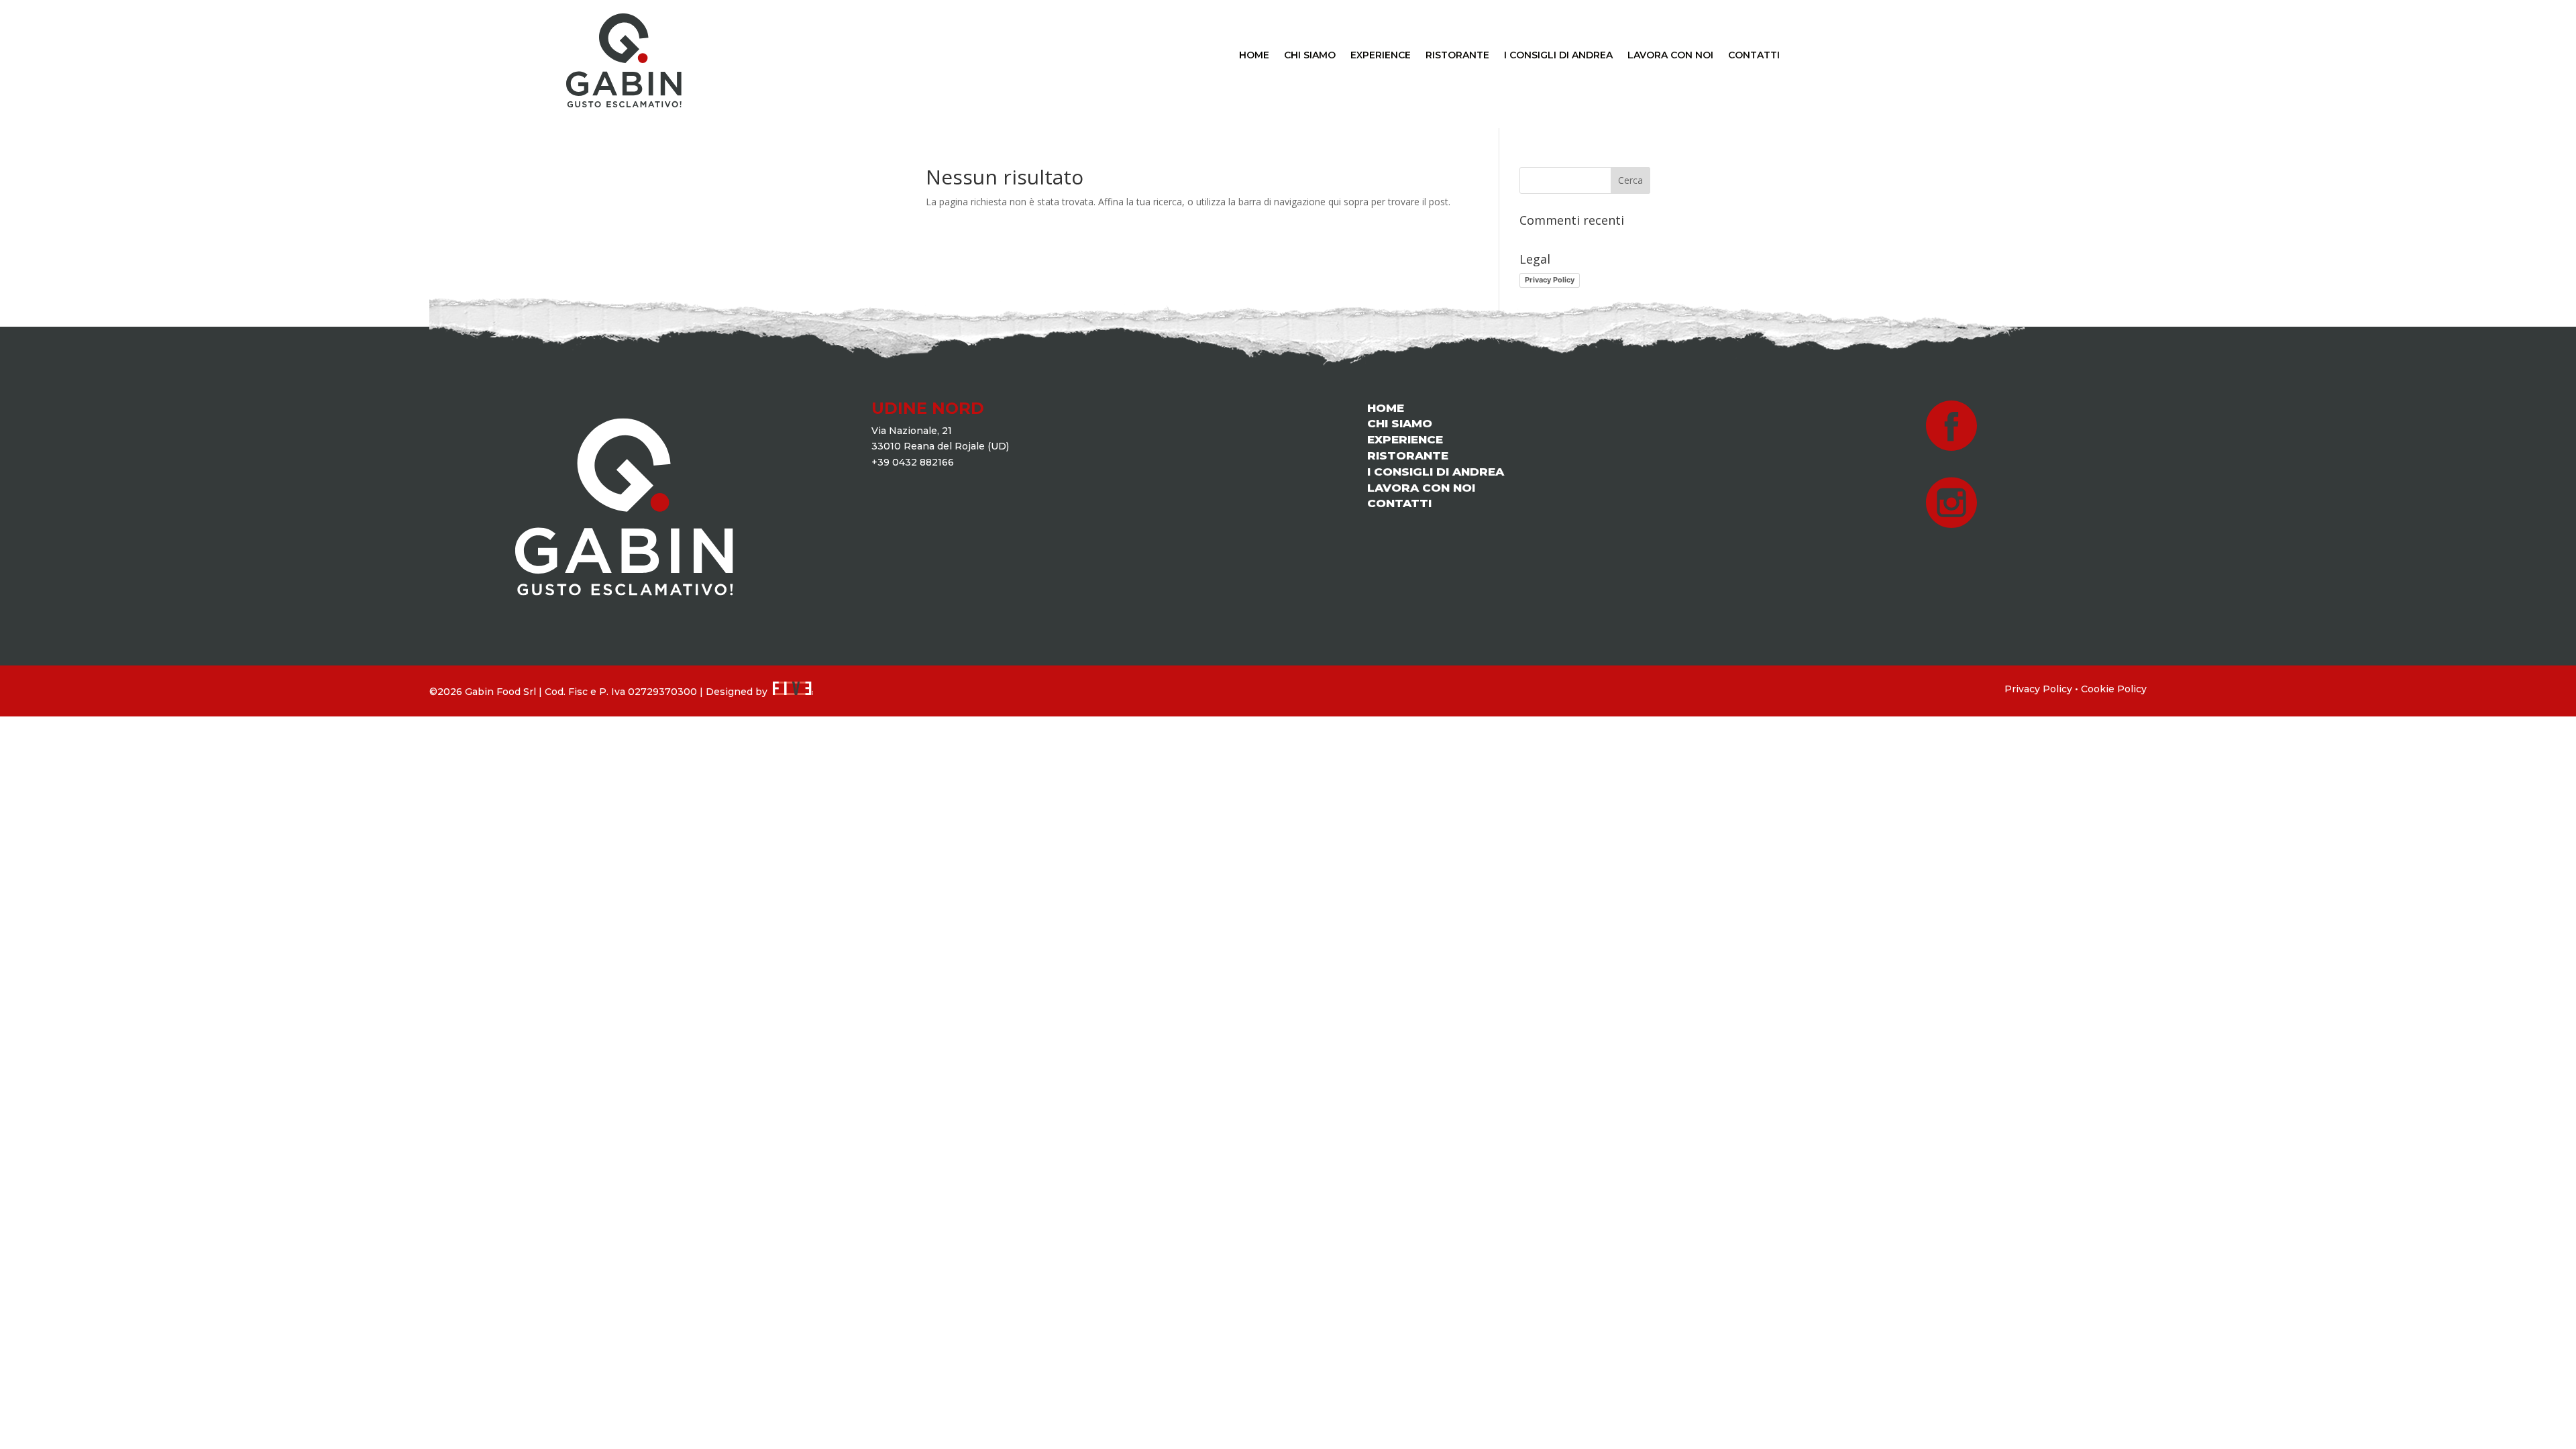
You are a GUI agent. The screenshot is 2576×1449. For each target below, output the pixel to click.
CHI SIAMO (1310, 56)
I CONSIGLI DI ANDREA (1558, 56)
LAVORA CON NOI (1670, 56)
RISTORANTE (1457, 56)
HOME (1254, 56)
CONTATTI (1754, 56)
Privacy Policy (1550, 280)
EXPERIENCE (1381, 56)
